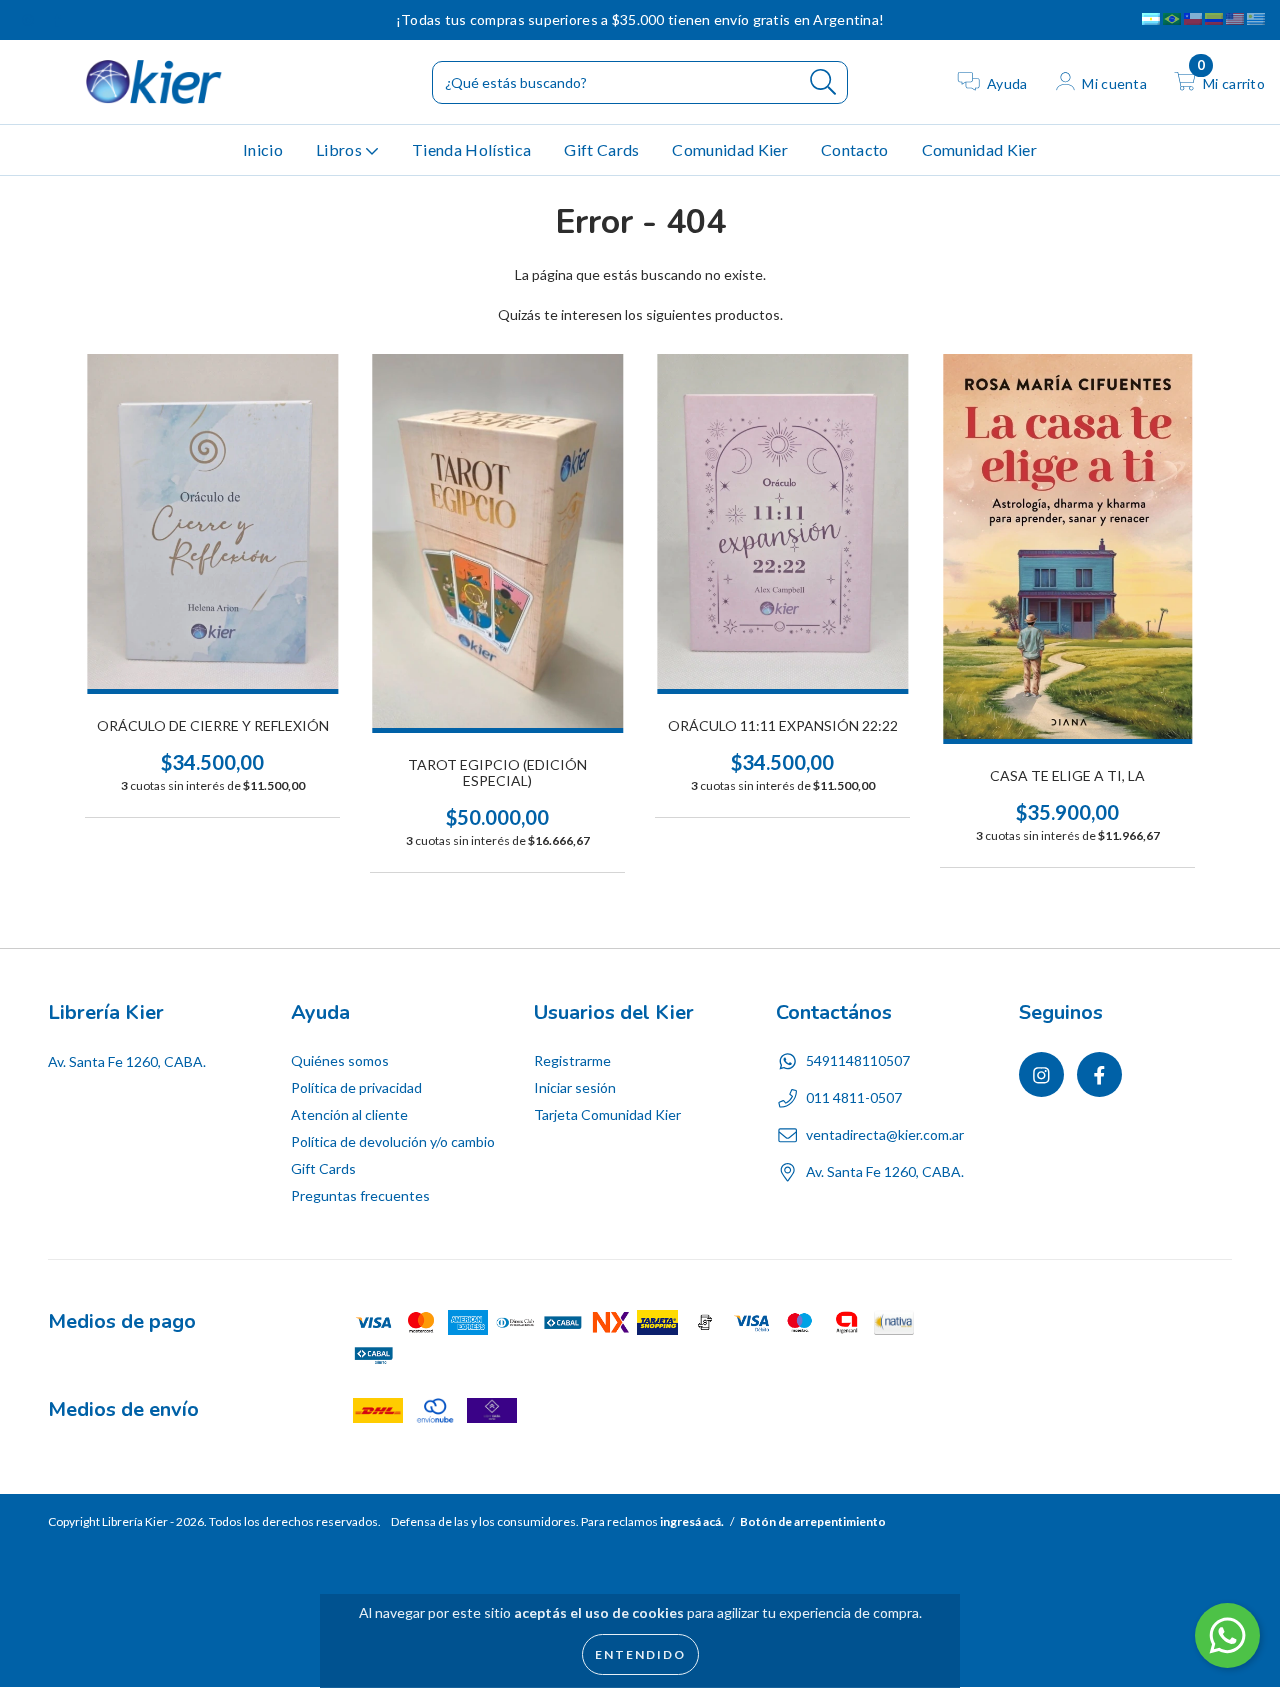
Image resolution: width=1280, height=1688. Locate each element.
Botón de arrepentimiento (813, 1521)
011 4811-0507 (854, 1097)
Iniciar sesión (575, 1087)
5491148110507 (858, 1060)
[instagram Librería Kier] (29, 19)
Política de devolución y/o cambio (393, 1141)
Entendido (640, 1654)
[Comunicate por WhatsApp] (1227, 1635)
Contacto (855, 149)
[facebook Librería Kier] (57, 19)
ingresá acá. (692, 1521)
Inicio (263, 149)
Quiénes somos (340, 1060)
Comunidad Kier (729, 149)
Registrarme (572, 1060)
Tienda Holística (471, 149)
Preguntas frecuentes (360, 1195)
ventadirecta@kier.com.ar (885, 1134)
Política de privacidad (356, 1087)
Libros (340, 149)
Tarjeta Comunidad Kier (607, 1114)
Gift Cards (601, 149)
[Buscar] (823, 82)
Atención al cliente (349, 1114)
